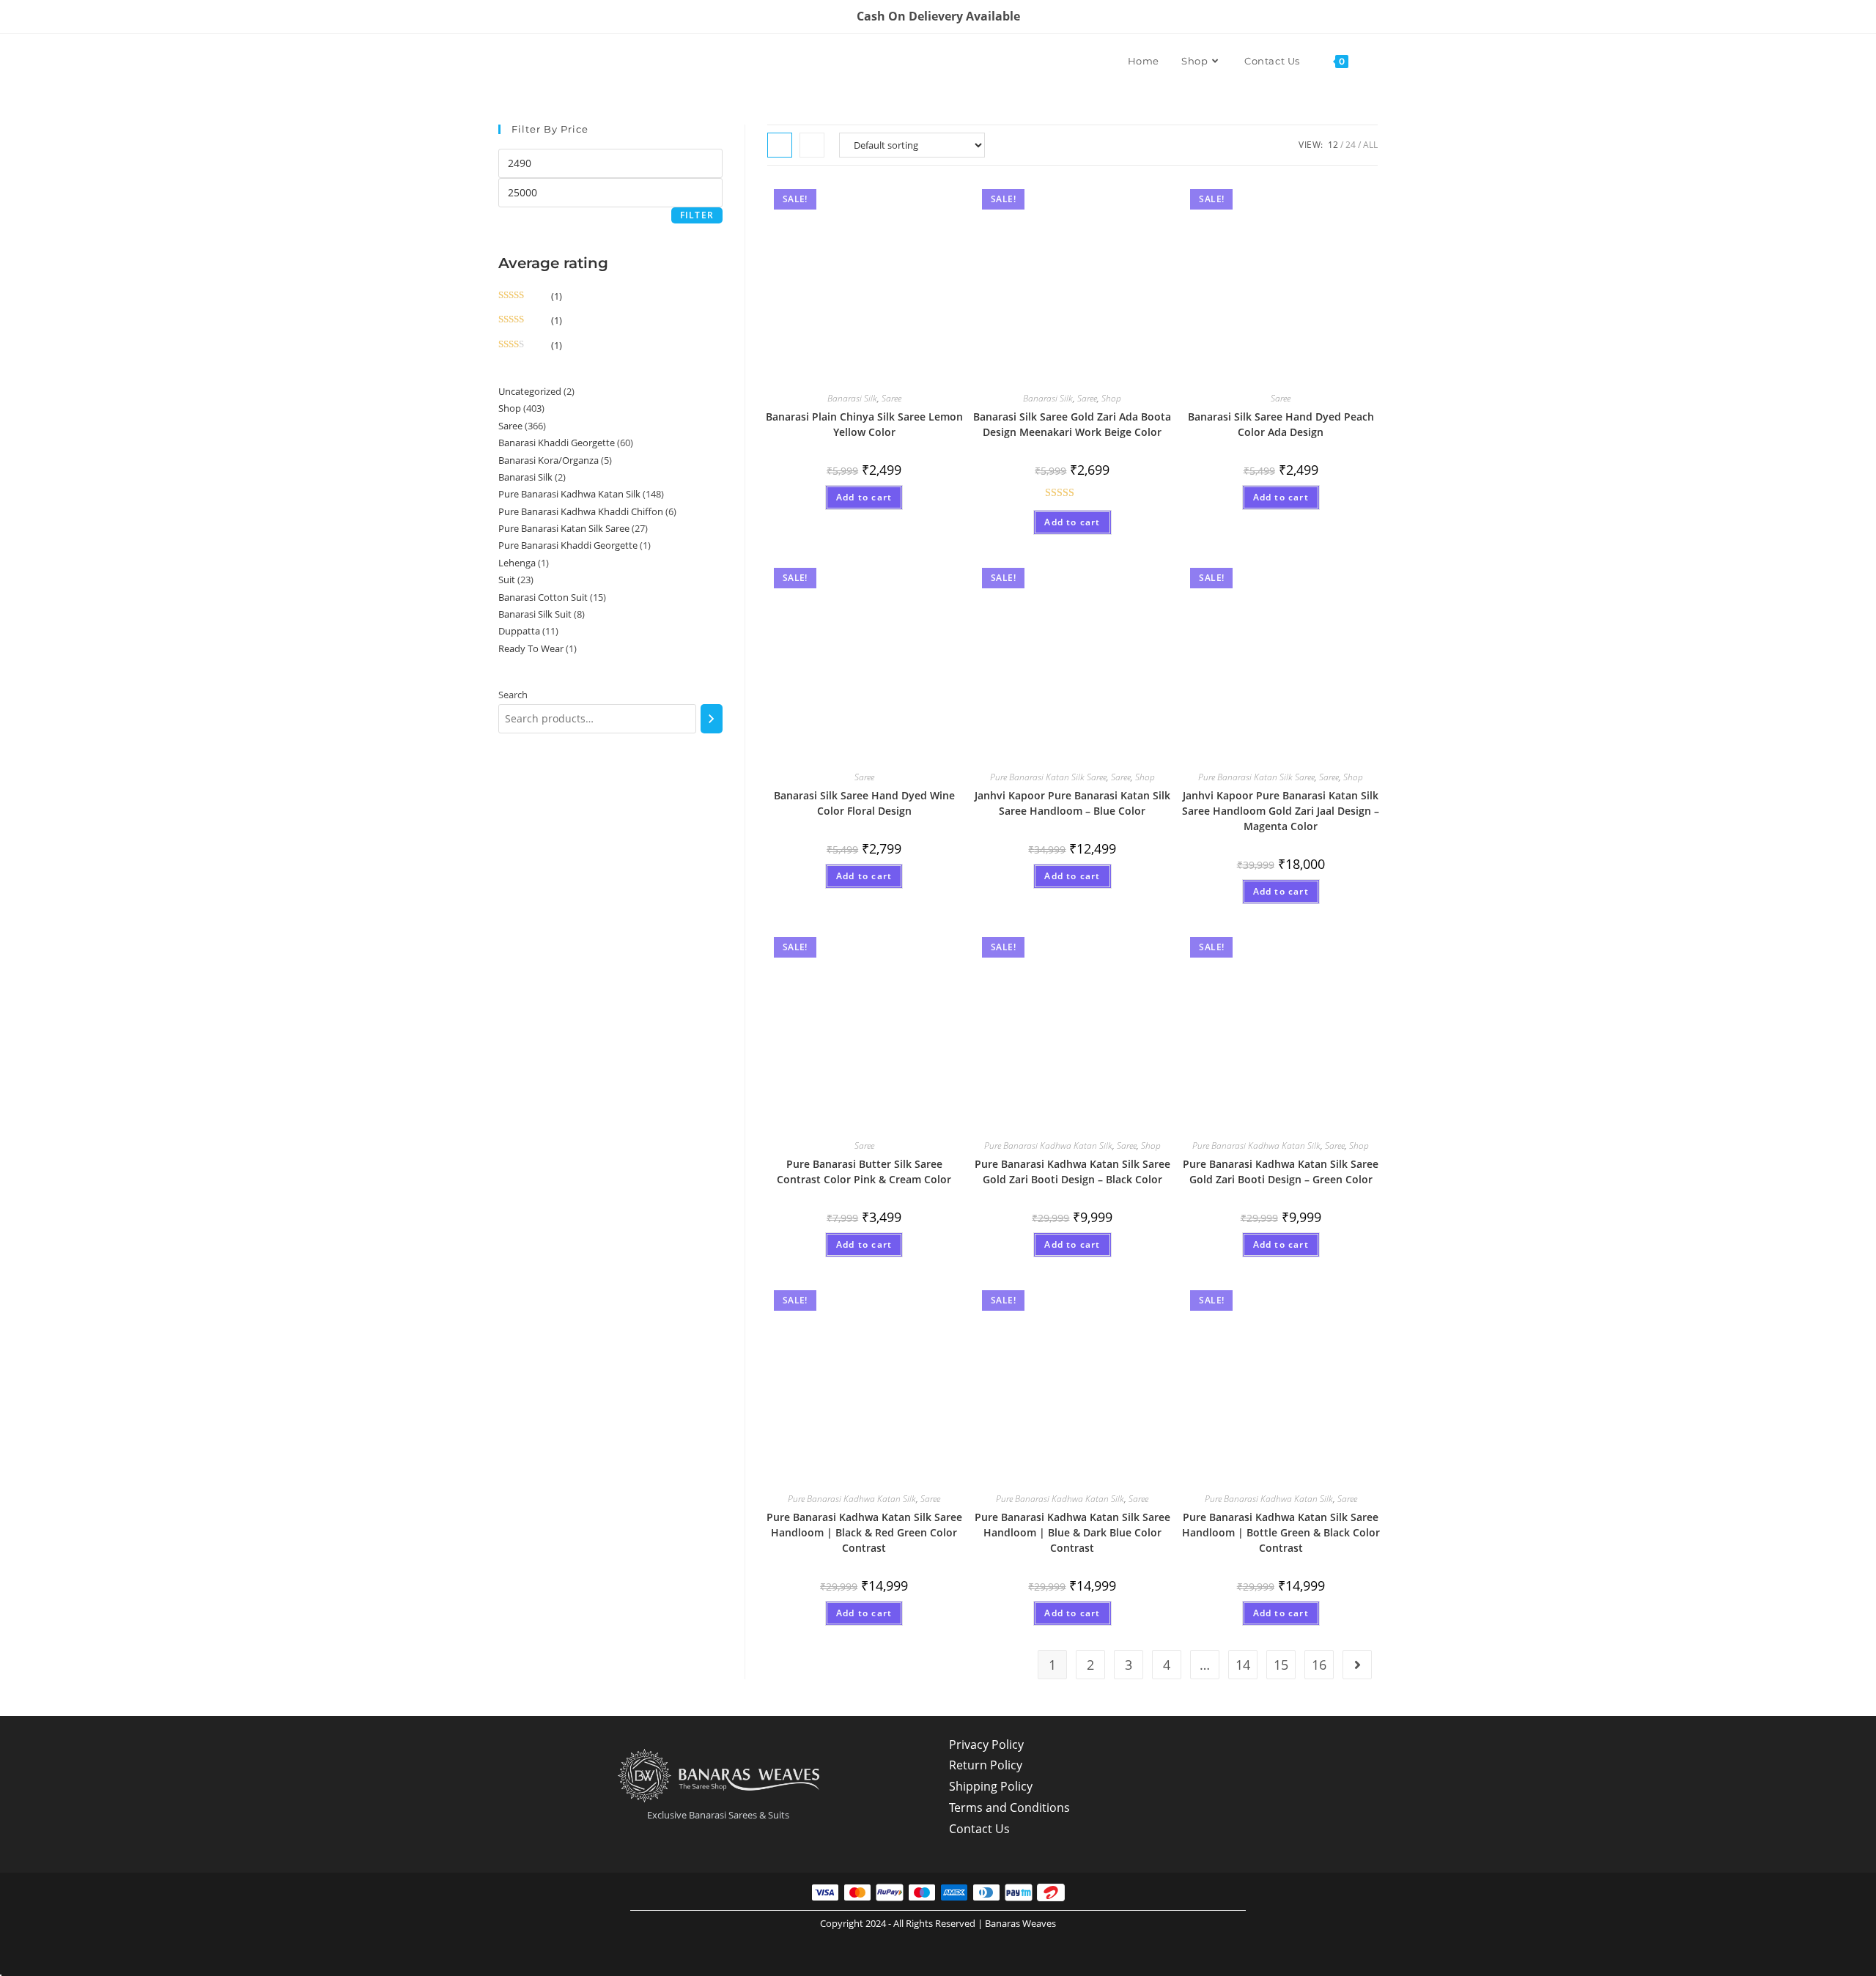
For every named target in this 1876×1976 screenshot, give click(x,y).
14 (1243, 1665)
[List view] (812, 145)
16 (1319, 1665)
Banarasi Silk (852, 398)
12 (1333, 145)
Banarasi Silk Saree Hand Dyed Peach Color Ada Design (1281, 424)
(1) (530, 296)
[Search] (712, 719)
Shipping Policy (991, 1786)
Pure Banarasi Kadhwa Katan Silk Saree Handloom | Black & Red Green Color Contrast (864, 1532)
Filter (697, 215)
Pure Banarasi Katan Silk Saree (1048, 777)
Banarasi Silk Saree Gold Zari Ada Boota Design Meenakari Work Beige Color (1072, 424)
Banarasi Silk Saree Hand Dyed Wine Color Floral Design (864, 803)
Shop (1111, 398)
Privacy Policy (986, 1744)
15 (1281, 1665)
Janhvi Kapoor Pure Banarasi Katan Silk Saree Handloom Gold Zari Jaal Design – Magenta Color (1281, 811)
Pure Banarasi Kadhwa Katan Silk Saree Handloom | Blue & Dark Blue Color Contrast (1072, 1532)
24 (1351, 145)
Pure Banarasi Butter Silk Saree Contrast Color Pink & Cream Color (864, 1172)
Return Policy (986, 1765)
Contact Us (979, 1829)
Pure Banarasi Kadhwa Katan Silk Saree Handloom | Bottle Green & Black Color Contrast (1281, 1532)
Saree (891, 398)
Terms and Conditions (1009, 1807)
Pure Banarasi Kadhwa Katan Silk (1048, 1146)
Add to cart (864, 497)
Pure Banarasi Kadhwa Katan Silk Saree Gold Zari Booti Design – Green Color (1281, 1172)
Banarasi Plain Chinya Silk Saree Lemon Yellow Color (864, 424)
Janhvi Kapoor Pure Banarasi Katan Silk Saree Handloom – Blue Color (1072, 803)
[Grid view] (780, 145)
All (1370, 145)
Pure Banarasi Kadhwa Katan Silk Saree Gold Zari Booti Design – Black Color (1072, 1172)
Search (513, 695)
